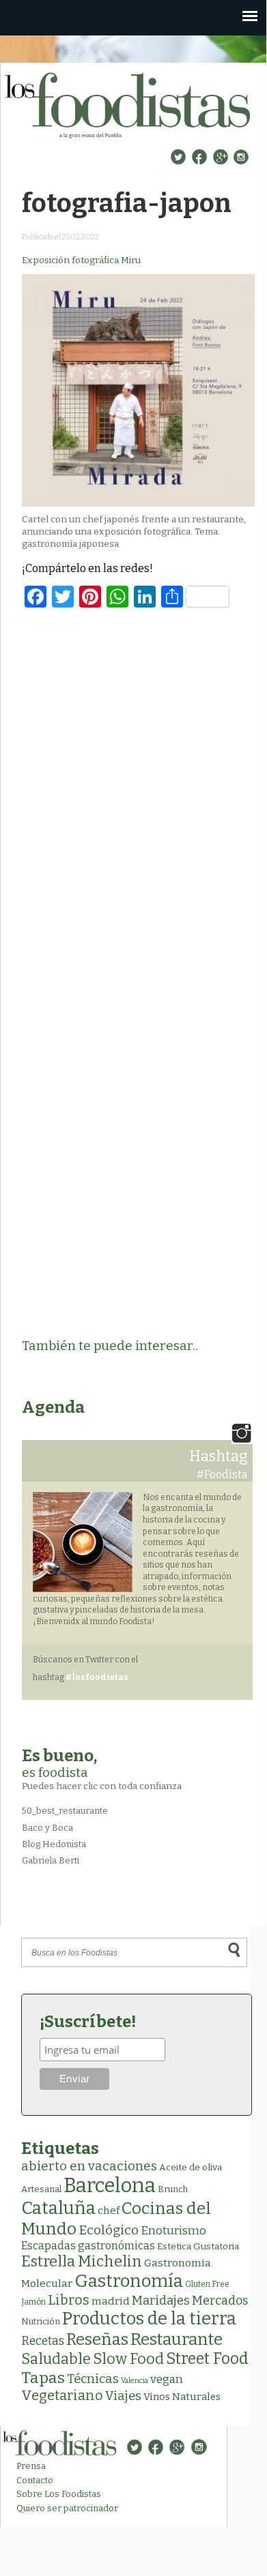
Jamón (33, 2302)
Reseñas (97, 2339)
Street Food (207, 2358)
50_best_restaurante (65, 1811)
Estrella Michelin (82, 2261)
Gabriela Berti (51, 1860)
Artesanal (41, 2189)
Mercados (220, 2301)
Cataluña (58, 2208)
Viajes (123, 2396)
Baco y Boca (47, 1828)
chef (109, 2211)
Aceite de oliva (191, 2167)
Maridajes (161, 2301)
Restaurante (177, 2339)
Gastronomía (129, 2281)
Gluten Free (207, 2284)
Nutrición (41, 2321)
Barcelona (110, 2186)
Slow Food (128, 2359)
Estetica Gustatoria (198, 2246)
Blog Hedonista (54, 1844)
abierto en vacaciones (89, 2166)
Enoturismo (173, 2230)
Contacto (35, 2480)
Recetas (43, 2341)
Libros (69, 2300)
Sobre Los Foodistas (59, 2494)
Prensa (31, 2466)
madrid (111, 2301)
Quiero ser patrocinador (67, 2508)
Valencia (135, 2381)
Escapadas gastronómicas (88, 2246)
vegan (167, 2379)
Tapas (43, 2378)
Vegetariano (62, 2395)
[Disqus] (138, 796)
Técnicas (93, 2379)
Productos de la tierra (149, 2319)
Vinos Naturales (182, 2397)
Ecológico (109, 2230)
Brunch (173, 2189)
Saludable (56, 2359)
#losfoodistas (97, 1677)
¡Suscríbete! (88, 2022)
